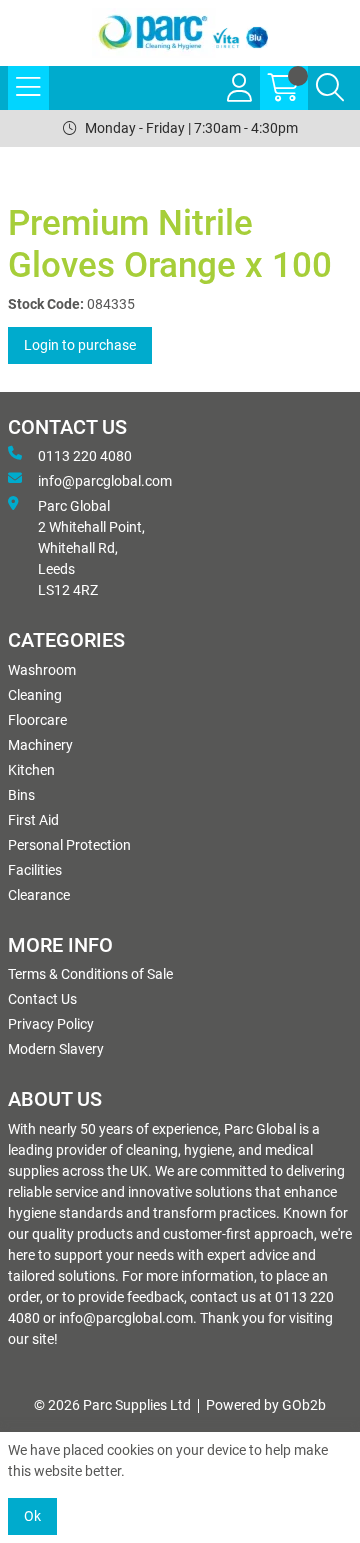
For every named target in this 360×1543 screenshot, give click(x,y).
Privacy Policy (51, 1024)
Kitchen (31, 770)
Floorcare (37, 720)
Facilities (35, 870)
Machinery (40, 745)
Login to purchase (80, 345)
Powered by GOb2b (266, 1405)
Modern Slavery (56, 1049)
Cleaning (35, 695)
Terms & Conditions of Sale (90, 974)
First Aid (33, 820)
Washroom (42, 670)
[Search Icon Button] (330, 88)
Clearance (39, 895)
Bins (21, 795)
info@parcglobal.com (105, 481)
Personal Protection (69, 845)
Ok (32, 1516)
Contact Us (42, 999)
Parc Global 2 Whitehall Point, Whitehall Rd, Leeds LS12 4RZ (91, 548)
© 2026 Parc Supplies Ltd (112, 1405)
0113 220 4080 (85, 456)
